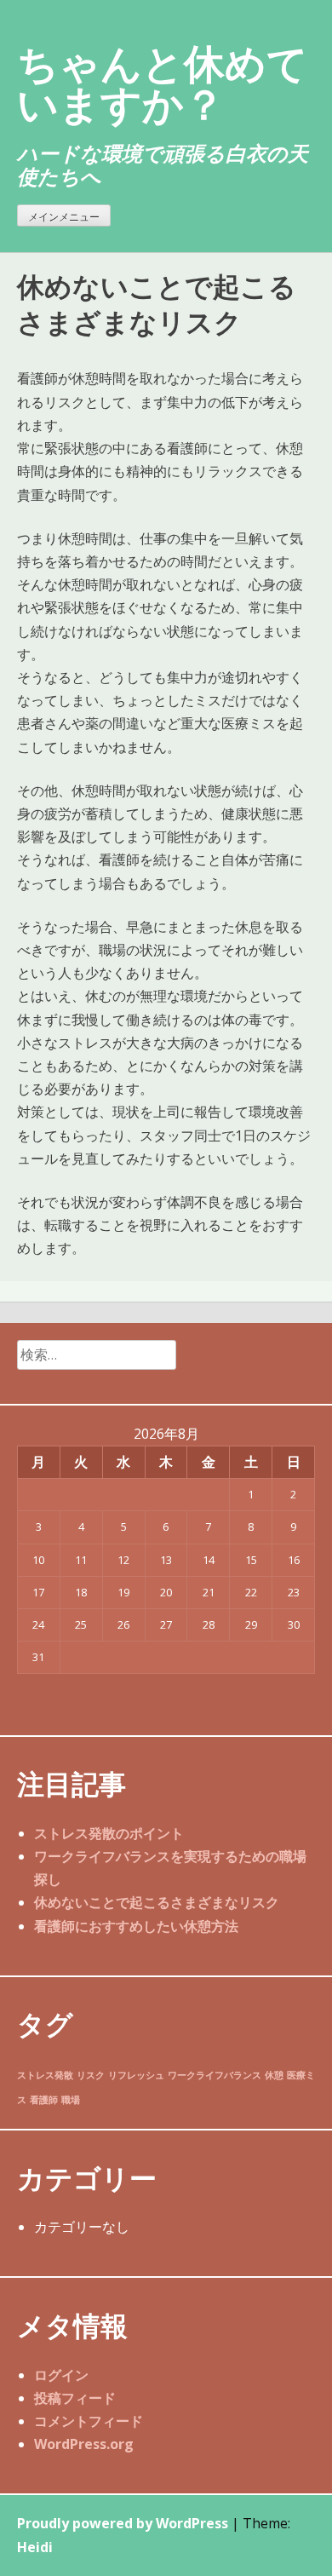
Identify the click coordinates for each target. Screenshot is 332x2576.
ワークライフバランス (215, 2075)
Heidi (35, 2547)
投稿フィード (75, 2398)
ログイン (61, 2375)
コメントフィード (89, 2421)
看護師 (44, 2100)
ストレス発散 (45, 2075)
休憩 (274, 2075)
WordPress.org (84, 2444)
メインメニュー (64, 217)
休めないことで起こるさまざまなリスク (157, 1902)
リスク (91, 2075)
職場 (71, 2100)
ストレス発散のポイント (109, 1833)
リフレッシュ (136, 2075)
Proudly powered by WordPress (123, 2523)
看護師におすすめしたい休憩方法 (136, 1926)
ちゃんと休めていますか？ (163, 83)
